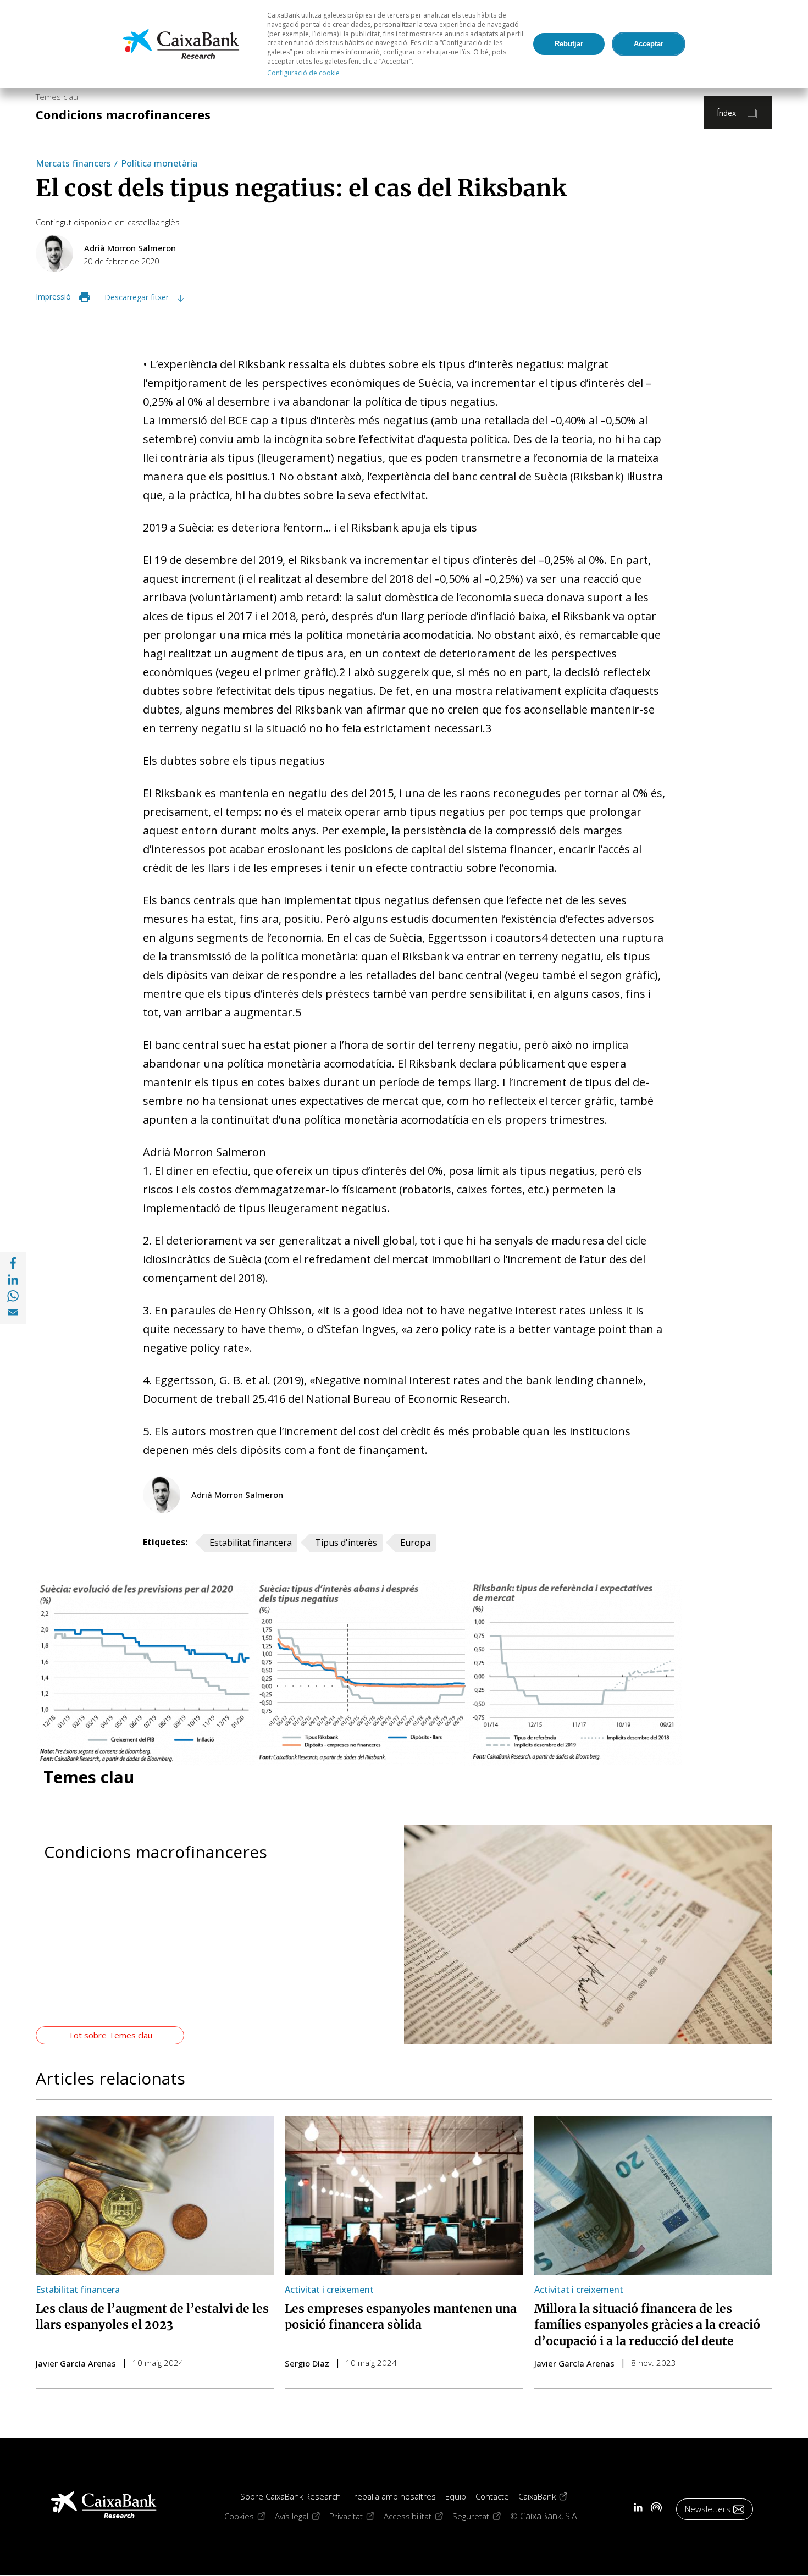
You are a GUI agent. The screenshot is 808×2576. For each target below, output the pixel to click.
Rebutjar (569, 44)
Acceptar (649, 44)
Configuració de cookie (303, 73)
